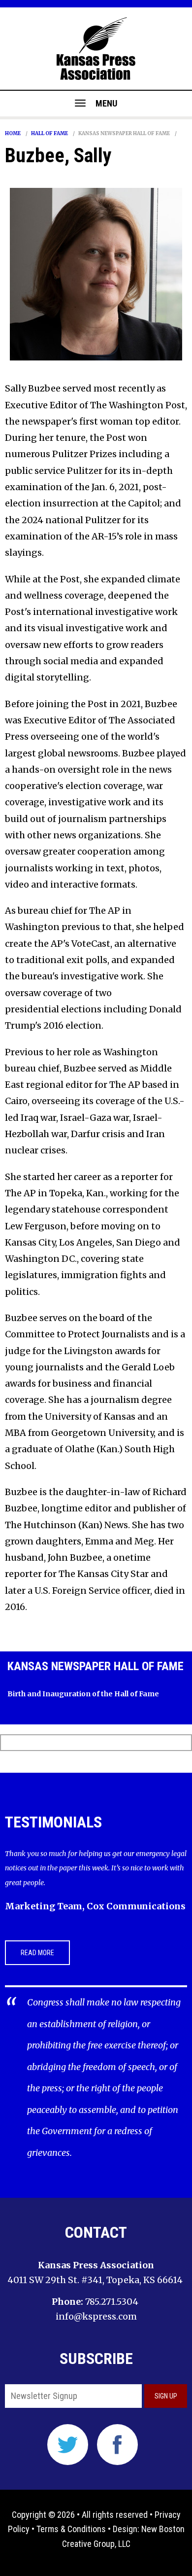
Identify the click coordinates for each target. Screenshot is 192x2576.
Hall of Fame (49, 134)
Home (13, 134)
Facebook (117, 2445)
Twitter (68, 2445)
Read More (37, 1953)
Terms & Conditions (71, 2529)
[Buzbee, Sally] (96, 274)
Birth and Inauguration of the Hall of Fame (83, 1694)
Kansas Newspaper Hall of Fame (124, 134)
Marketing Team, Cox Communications (95, 1906)
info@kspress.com (96, 2316)
